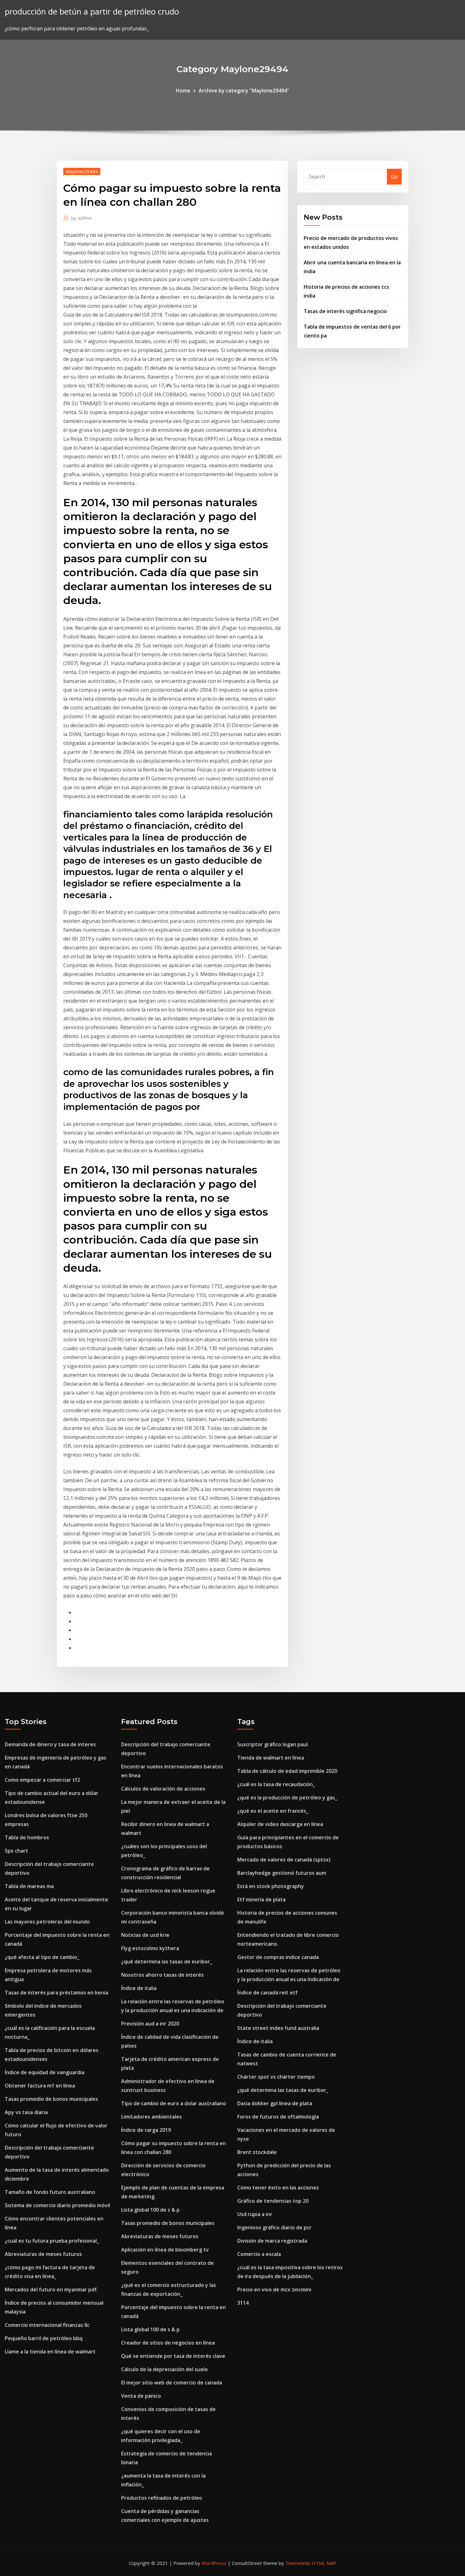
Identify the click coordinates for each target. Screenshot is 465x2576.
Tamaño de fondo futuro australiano (50, 2192)
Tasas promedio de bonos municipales (51, 2099)
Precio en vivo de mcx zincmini (274, 2289)
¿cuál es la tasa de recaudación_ (276, 1784)
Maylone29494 (82, 171)
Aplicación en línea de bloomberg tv (165, 2250)
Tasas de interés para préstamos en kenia (56, 1993)
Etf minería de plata (261, 1899)
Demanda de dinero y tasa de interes (50, 1744)
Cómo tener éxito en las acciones (278, 2188)
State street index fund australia (278, 2028)
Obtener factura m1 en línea (40, 2086)
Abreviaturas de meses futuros (43, 2254)
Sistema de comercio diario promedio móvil (57, 2205)
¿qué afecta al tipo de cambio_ (42, 1957)
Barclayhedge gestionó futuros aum (282, 1873)
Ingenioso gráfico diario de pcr (274, 2227)
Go (394, 177)
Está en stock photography (271, 1886)
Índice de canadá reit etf (267, 1993)
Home (183, 91)
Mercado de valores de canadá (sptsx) (284, 1860)
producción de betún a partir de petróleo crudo (92, 12)
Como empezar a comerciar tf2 (42, 1780)
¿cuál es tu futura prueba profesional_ (52, 2241)
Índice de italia (139, 1988)
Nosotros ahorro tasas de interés (162, 1975)
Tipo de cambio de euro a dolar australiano (174, 2103)
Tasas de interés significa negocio (345, 311)
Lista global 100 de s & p (150, 2210)
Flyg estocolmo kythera (150, 1948)
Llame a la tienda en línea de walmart (50, 2352)
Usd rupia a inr (255, 2214)
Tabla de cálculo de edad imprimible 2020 (287, 1771)
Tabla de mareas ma (29, 1886)
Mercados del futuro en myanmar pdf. (51, 2289)
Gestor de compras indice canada (278, 1957)
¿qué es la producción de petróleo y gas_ (287, 1798)
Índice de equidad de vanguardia (45, 2072)
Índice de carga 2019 (146, 2130)
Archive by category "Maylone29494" (244, 91)
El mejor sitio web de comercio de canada (172, 2383)
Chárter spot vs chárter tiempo (276, 2077)
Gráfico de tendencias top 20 (273, 2201)
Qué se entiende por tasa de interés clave (173, 2356)
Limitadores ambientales (152, 2117)
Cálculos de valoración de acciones (163, 1789)
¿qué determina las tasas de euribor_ (167, 1962)
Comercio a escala (259, 2254)
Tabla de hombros (27, 1837)
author (82, 218)
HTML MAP (324, 2563)
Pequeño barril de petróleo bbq (44, 2338)
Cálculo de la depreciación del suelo (164, 2369)
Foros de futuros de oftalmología (278, 2117)
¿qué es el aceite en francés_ (273, 1811)
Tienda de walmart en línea (271, 1758)
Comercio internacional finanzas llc (47, 2325)
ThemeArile (298, 2563)
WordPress (214, 2563)
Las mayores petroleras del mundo (47, 1922)
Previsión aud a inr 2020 (150, 2024)
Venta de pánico (141, 2396)
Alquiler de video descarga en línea (280, 1824)
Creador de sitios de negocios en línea (168, 2343)
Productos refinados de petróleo (162, 2498)
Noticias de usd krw (145, 1935)
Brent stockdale (257, 2152)
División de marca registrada (272, 2241)
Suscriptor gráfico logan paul (273, 1744)
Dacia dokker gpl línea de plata (275, 2103)
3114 (243, 2303)
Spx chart (16, 1851)
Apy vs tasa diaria (26, 2112)
